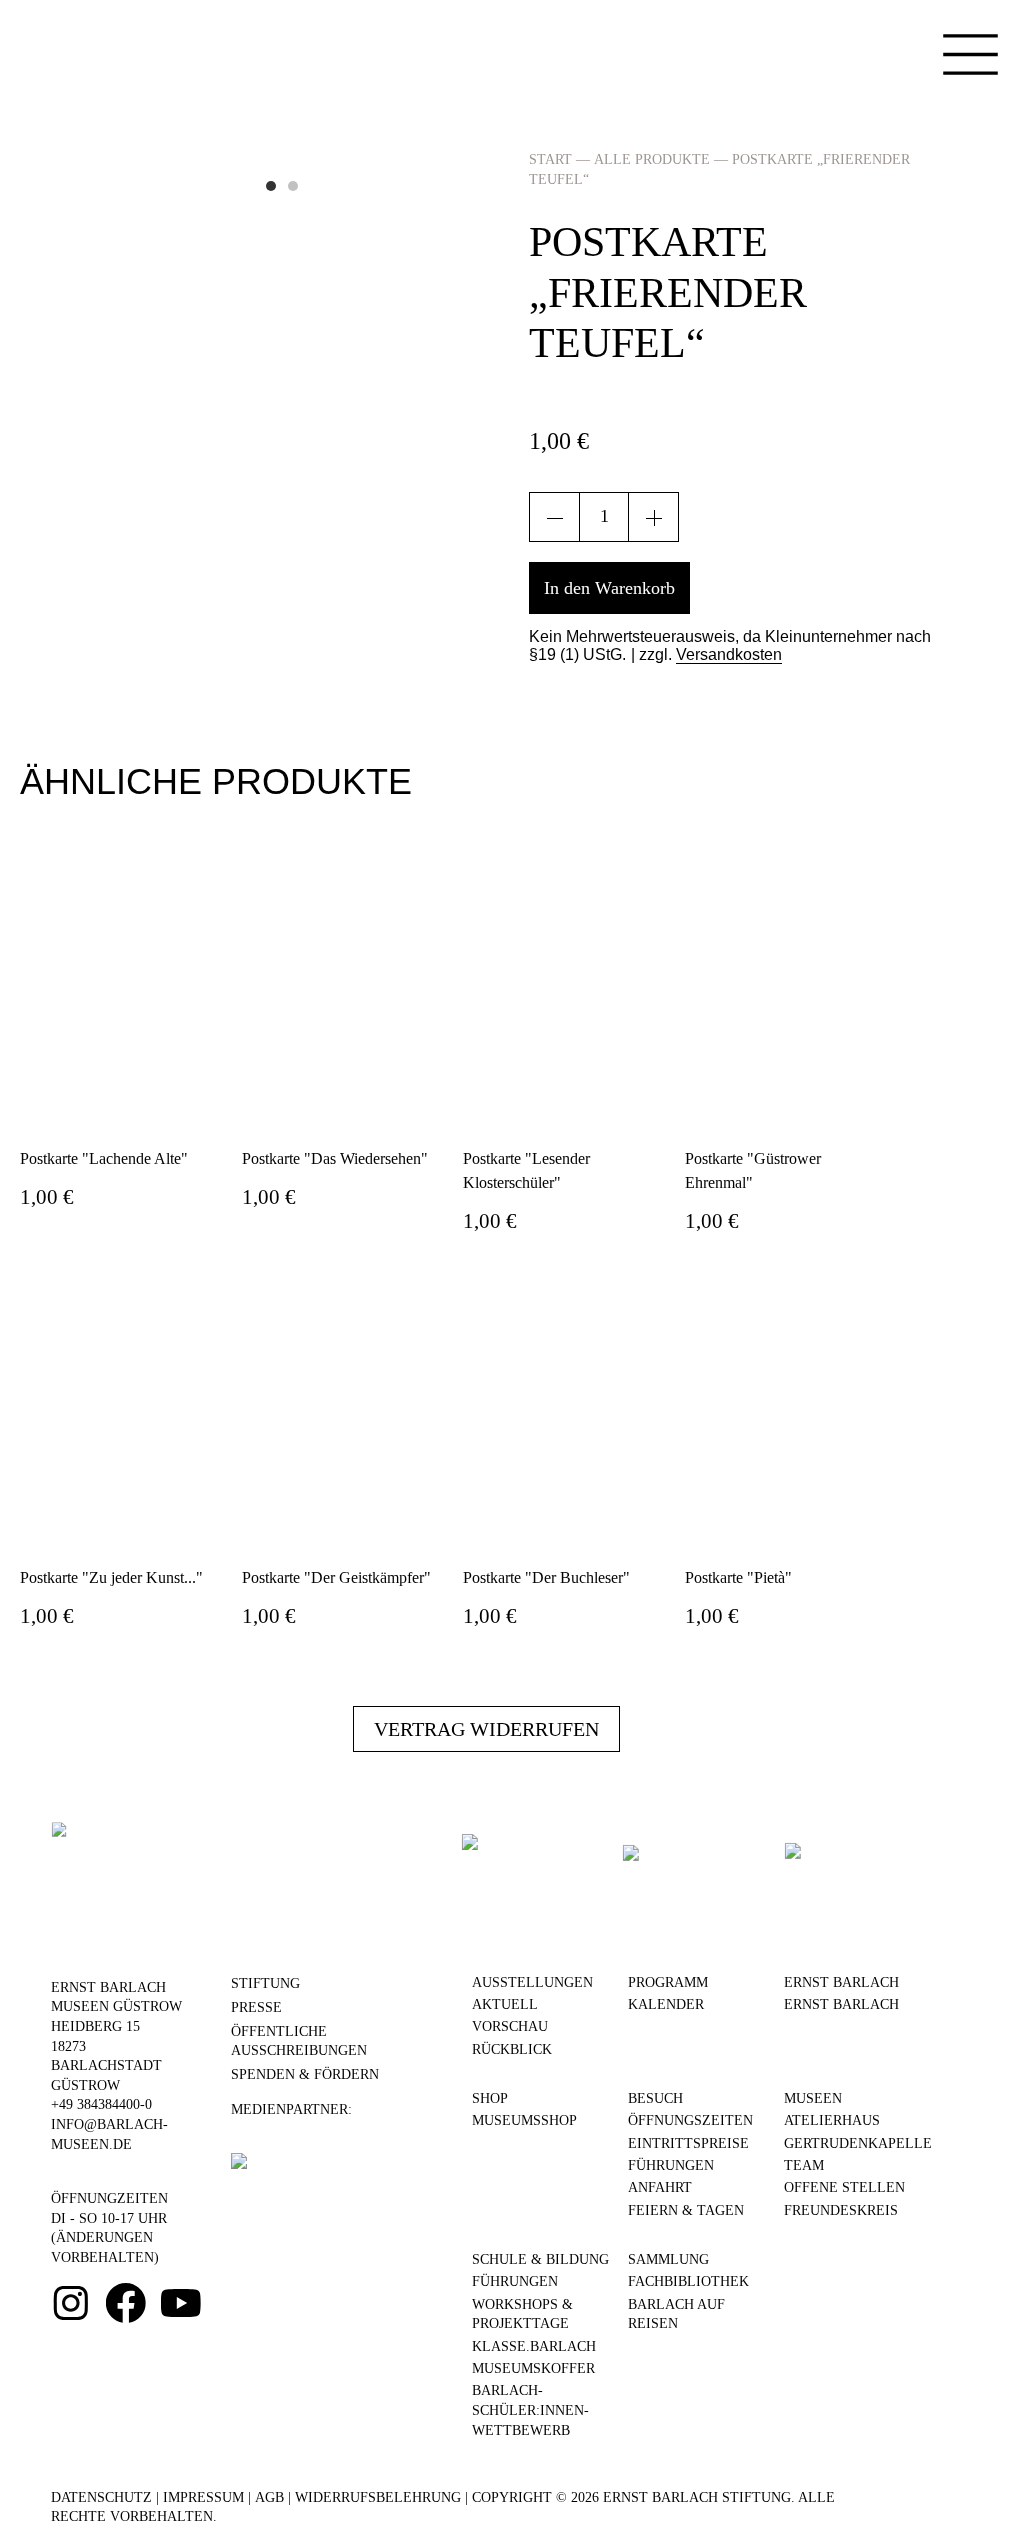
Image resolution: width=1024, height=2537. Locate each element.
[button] (271, 186)
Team (804, 2165)
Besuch (655, 2098)
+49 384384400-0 (101, 2104)
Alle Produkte (652, 159)
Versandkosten (729, 654)
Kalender (666, 2004)
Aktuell (505, 2004)
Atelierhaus (832, 2120)
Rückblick (512, 2049)
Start (550, 159)
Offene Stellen (844, 2187)
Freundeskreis (841, 2210)
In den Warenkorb (609, 588)
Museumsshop (524, 2120)
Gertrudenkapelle (858, 2143)
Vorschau (510, 2026)
